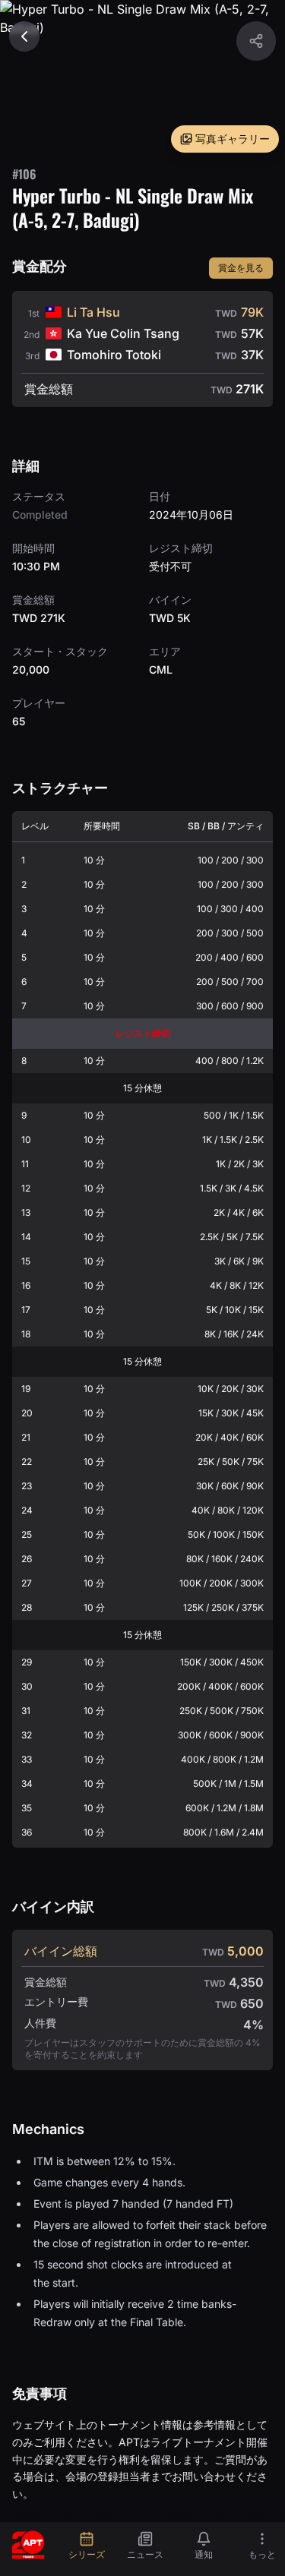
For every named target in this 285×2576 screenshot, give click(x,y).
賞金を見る (241, 268)
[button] (256, 41)
